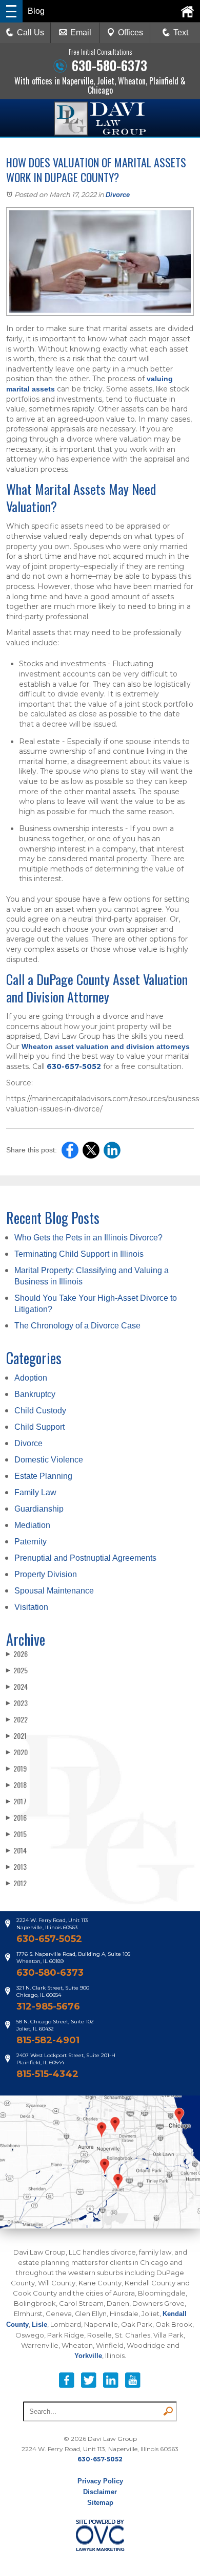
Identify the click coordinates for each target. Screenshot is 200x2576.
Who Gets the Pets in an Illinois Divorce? (88, 1238)
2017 (16, 1801)
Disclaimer (100, 2492)
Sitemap (100, 2503)
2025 (17, 1670)
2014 (16, 1850)
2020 (17, 1752)
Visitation (31, 1607)
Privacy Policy (100, 2481)
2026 (17, 1654)
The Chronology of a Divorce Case (77, 1326)
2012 (16, 1883)
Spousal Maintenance (54, 1591)
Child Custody (40, 1411)
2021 (16, 1735)
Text (181, 32)
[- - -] (11, 11)
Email (81, 32)
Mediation (32, 1525)
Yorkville (88, 2356)
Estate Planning (43, 1476)
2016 (16, 1817)
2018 (16, 1785)
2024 (17, 1686)
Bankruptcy (35, 1394)
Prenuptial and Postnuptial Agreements (85, 1558)
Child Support (39, 1427)
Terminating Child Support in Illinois (79, 1254)
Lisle (39, 2324)
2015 (16, 1834)
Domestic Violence (49, 1460)
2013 (16, 1866)
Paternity (31, 1542)
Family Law (35, 1492)
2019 (16, 1768)
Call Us (31, 32)
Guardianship (39, 1509)
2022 (17, 1719)
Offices (131, 32)
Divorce (118, 195)
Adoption (31, 1378)
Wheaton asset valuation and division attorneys (106, 1046)
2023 (17, 1703)
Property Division (46, 1574)
